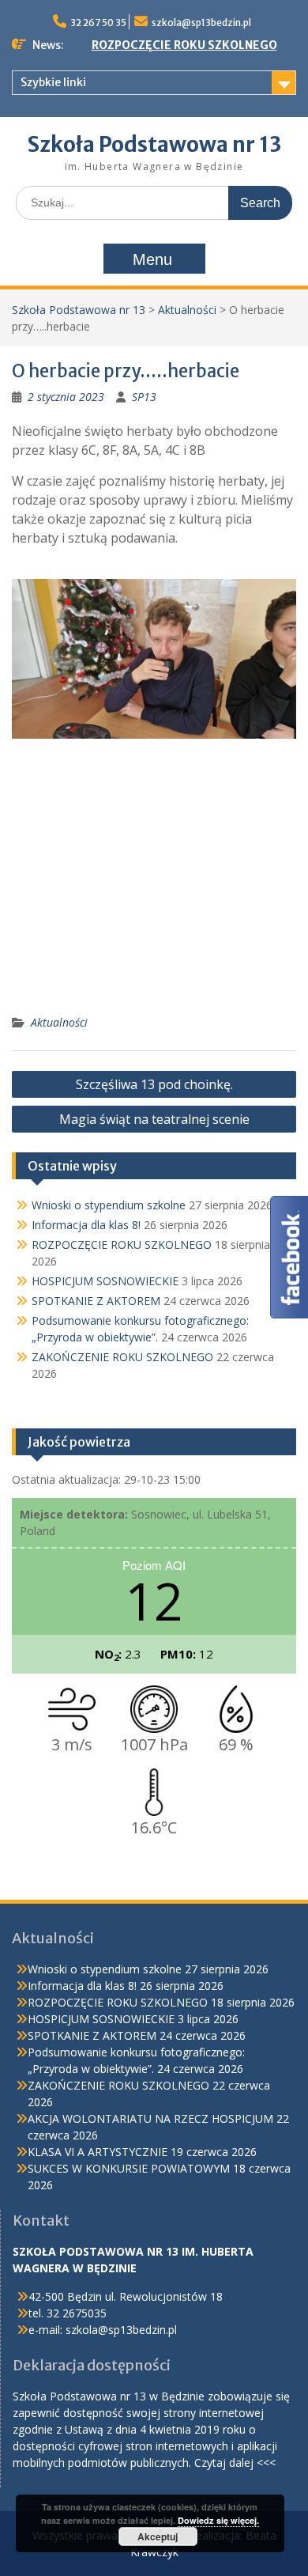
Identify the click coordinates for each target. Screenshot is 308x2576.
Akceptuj (158, 2536)
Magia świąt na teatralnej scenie (154, 1119)
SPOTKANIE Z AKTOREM (96, 1301)
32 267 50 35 (98, 23)
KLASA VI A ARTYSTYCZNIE (98, 2152)
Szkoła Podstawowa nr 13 (154, 144)
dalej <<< (252, 2463)
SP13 (144, 397)
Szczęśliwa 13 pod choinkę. (154, 1084)
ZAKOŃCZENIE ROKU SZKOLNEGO (122, 1357)
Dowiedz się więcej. (218, 2520)
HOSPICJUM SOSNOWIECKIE (105, 1281)
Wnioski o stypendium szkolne (109, 1205)
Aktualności (187, 310)
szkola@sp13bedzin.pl (201, 23)
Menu (152, 259)
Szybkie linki (53, 82)
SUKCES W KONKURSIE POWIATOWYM (129, 2168)
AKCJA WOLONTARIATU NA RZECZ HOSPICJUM (150, 2118)
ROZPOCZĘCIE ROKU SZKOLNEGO (184, 45)
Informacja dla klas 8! (86, 1225)
